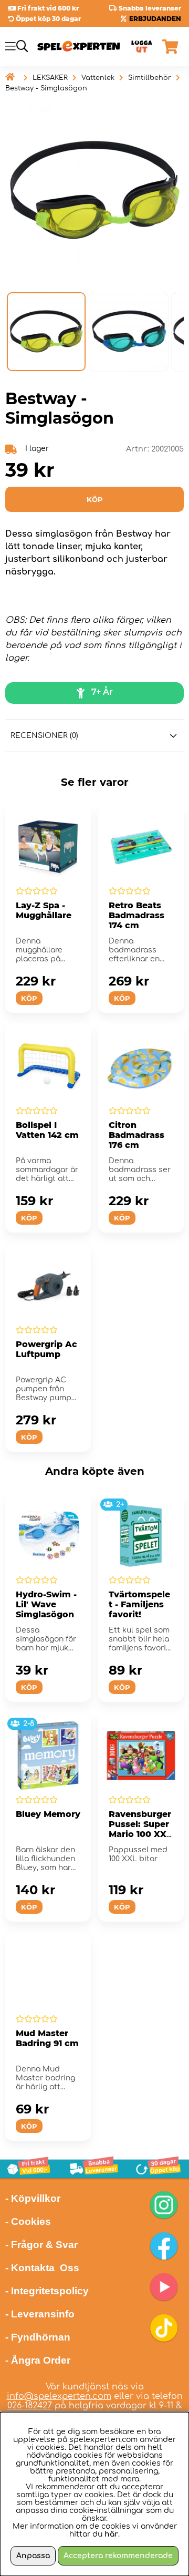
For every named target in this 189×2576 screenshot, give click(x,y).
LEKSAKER (50, 78)
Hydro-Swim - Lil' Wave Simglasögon (46, 1604)
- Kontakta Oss (42, 2268)
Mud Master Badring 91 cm (47, 2038)
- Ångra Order (38, 2360)
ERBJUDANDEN (155, 19)
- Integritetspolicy (47, 2291)
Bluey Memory (48, 1814)
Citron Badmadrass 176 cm (136, 1135)
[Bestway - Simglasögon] (46, 332)
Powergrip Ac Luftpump (46, 1349)
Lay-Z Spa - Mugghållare (44, 910)
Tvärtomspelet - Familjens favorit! (139, 1604)
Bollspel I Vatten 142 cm (47, 1130)
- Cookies (28, 2221)
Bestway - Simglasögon (46, 88)
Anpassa (33, 2556)
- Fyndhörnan (38, 2337)
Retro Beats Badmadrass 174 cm (136, 915)
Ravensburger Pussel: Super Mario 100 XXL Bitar (140, 1829)
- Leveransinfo (40, 2314)
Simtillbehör (150, 78)
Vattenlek (98, 78)
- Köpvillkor (33, 2198)
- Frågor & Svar (41, 2245)
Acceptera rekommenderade (118, 2556)
